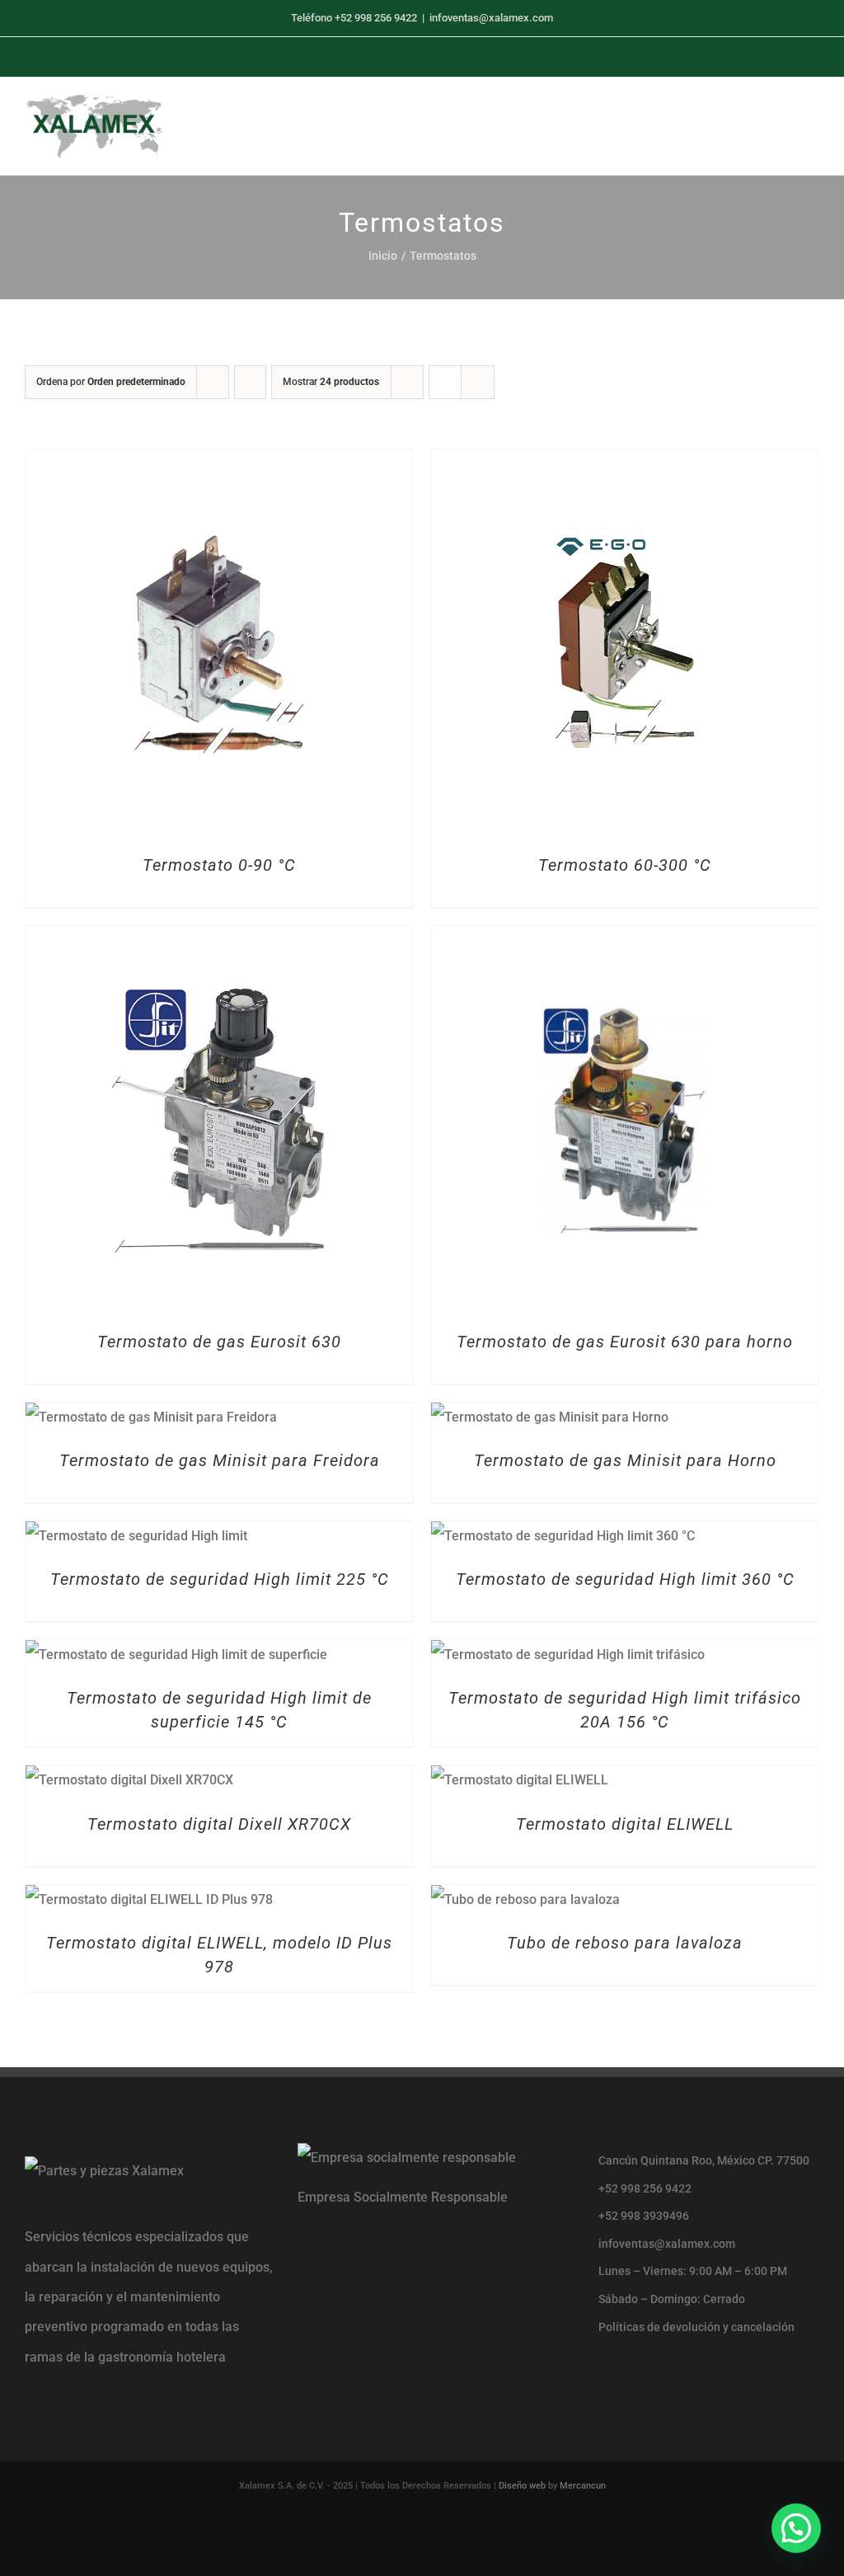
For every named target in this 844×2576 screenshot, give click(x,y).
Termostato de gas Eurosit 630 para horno (625, 1342)
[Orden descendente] (250, 382)
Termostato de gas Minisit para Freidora (220, 1460)
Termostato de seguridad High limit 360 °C (625, 1579)
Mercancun (583, 2486)
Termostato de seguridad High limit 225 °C (220, 1579)
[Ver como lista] (478, 382)
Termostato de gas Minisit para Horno (625, 1460)
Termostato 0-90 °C (219, 865)
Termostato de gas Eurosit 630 (219, 1342)
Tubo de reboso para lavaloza (625, 1943)
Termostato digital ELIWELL (625, 1824)
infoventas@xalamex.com (491, 18)
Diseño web (522, 2486)
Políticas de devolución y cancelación (696, 2327)
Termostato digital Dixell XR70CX (219, 1824)
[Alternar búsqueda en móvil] (783, 123)
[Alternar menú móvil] (813, 123)
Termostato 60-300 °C (625, 865)
